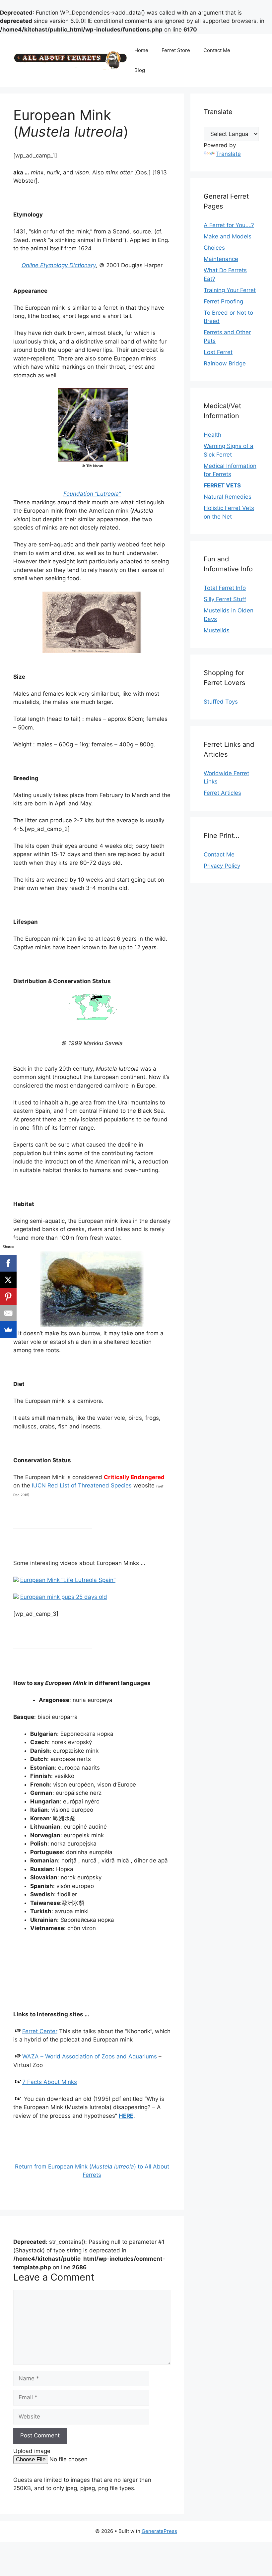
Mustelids (217, 630)
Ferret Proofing (223, 301)
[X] (8, 1280)
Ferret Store (176, 50)
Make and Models (228, 236)
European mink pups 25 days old (64, 1597)
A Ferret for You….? (229, 225)
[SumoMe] (8, 1330)
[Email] (8, 1313)
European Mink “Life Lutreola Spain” (68, 1580)
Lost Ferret (218, 352)
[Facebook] (8, 1263)
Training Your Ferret (230, 290)
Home (141, 50)
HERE (126, 2116)
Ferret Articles (222, 793)
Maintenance (221, 259)
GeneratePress (159, 2531)
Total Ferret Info (225, 588)
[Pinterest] (8, 1296)
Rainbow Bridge (225, 363)
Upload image (32, 2451)
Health (212, 435)
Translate (228, 154)
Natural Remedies (228, 497)
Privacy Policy (222, 866)
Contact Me (217, 50)
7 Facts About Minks (50, 2082)
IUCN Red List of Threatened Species (82, 1485)
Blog (140, 70)
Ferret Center (40, 2031)
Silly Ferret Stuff (225, 599)
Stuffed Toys (221, 702)
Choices (214, 248)
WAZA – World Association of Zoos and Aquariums (90, 2056)
